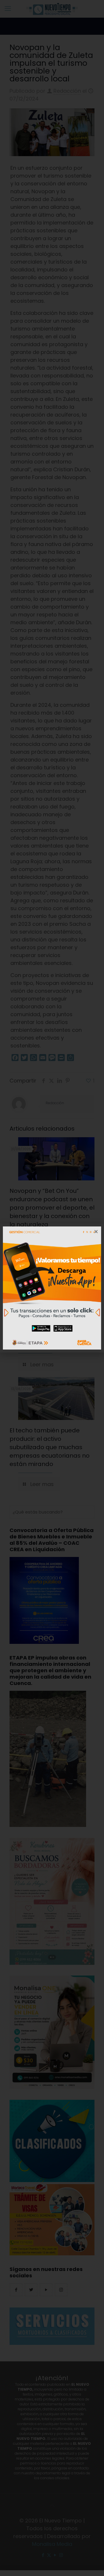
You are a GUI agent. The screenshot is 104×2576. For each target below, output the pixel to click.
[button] (96, 1232)
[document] (52, 1288)
